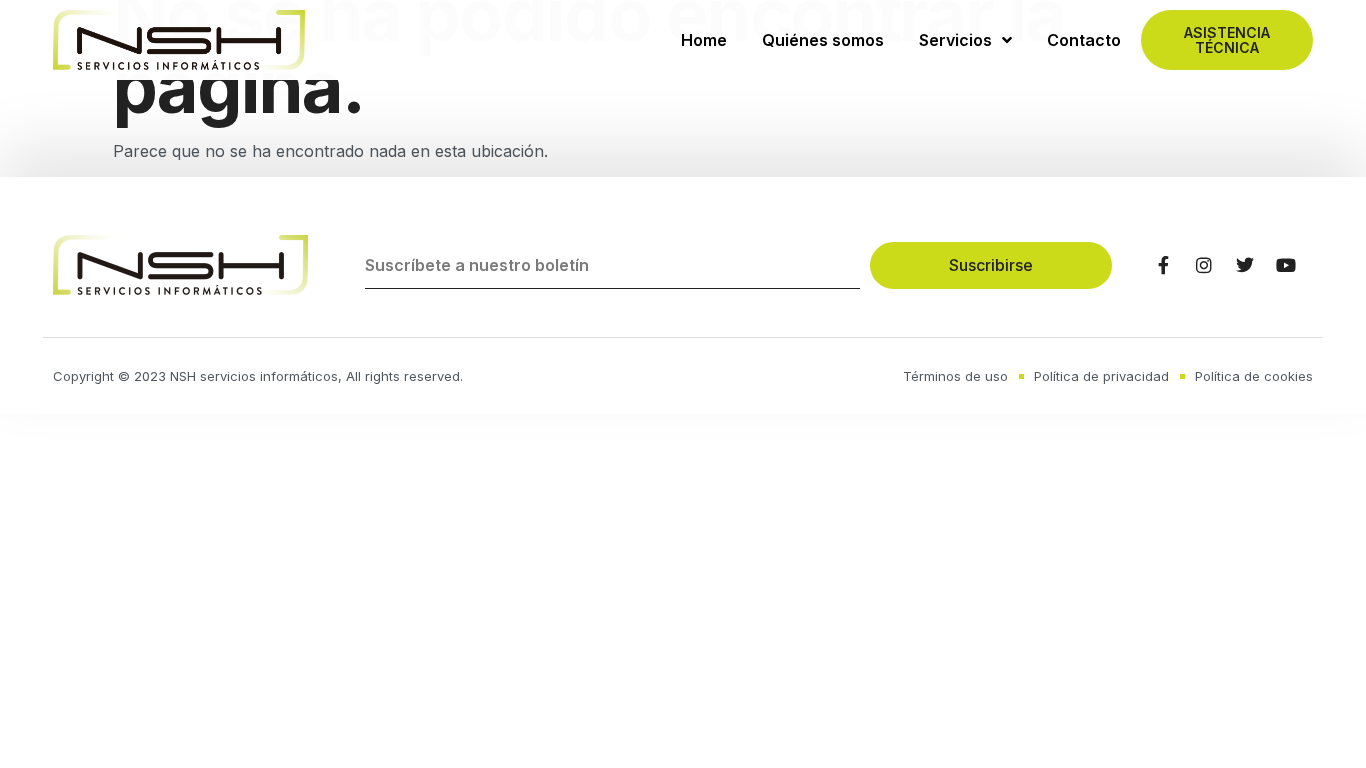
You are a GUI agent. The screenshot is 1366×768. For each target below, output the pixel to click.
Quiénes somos (823, 40)
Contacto (1084, 40)
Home (704, 40)
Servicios (955, 40)
